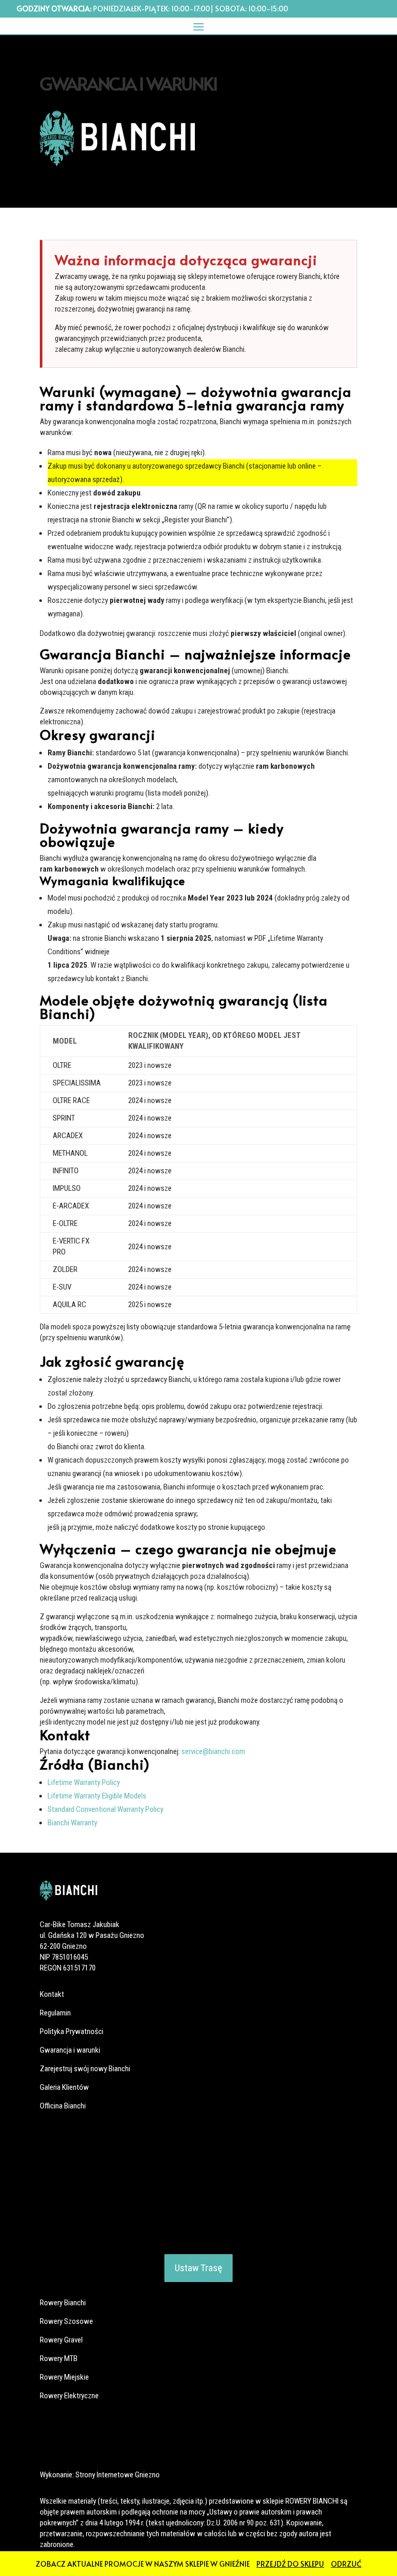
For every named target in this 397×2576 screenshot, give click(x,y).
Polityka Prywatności (72, 2031)
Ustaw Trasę (198, 2268)
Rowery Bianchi (63, 2303)
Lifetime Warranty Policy (84, 1782)
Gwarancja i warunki (70, 2050)
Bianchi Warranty (72, 1823)
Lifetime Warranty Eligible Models (97, 1796)
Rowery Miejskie (64, 2377)
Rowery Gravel (61, 2340)
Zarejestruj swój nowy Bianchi (85, 2069)
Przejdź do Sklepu (290, 2564)
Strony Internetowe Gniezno (118, 2475)
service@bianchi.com (213, 1751)
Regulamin (55, 2013)
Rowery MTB (59, 2358)
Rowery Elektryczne (69, 2396)
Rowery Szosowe (66, 2321)
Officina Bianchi (63, 2106)
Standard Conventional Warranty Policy (105, 1809)
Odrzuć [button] (346, 2564)
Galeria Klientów (64, 2087)
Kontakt (52, 1994)
